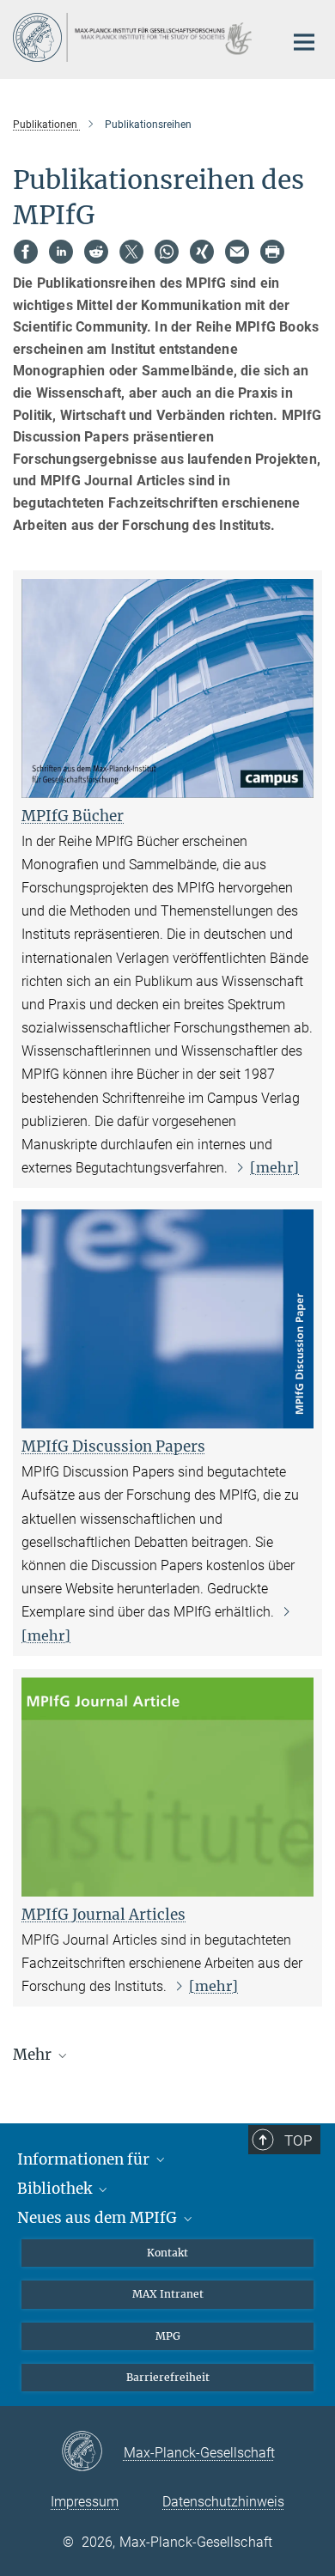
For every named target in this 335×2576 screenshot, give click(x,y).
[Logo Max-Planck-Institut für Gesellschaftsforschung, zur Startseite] (135, 37)
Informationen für (85, 2159)
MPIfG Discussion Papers (113, 1446)
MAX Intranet (168, 2294)
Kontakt (167, 2253)
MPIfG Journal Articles (104, 1915)
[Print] (272, 252)
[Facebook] (26, 252)
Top (298, 2141)
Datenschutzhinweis (223, 2502)
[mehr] (274, 1167)
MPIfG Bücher (73, 816)
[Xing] (202, 252)
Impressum (85, 2502)
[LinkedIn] (61, 252)
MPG (168, 2336)
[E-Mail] (237, 252)
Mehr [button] (34, 2055)
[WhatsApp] (167, 252)
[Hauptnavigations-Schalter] (304, 42)
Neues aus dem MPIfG (99, 2218)
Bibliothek (56, 2189)
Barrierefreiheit (168, 2377)
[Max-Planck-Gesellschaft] (92, 2452)
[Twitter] (131, 252)
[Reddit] (96, 252)
